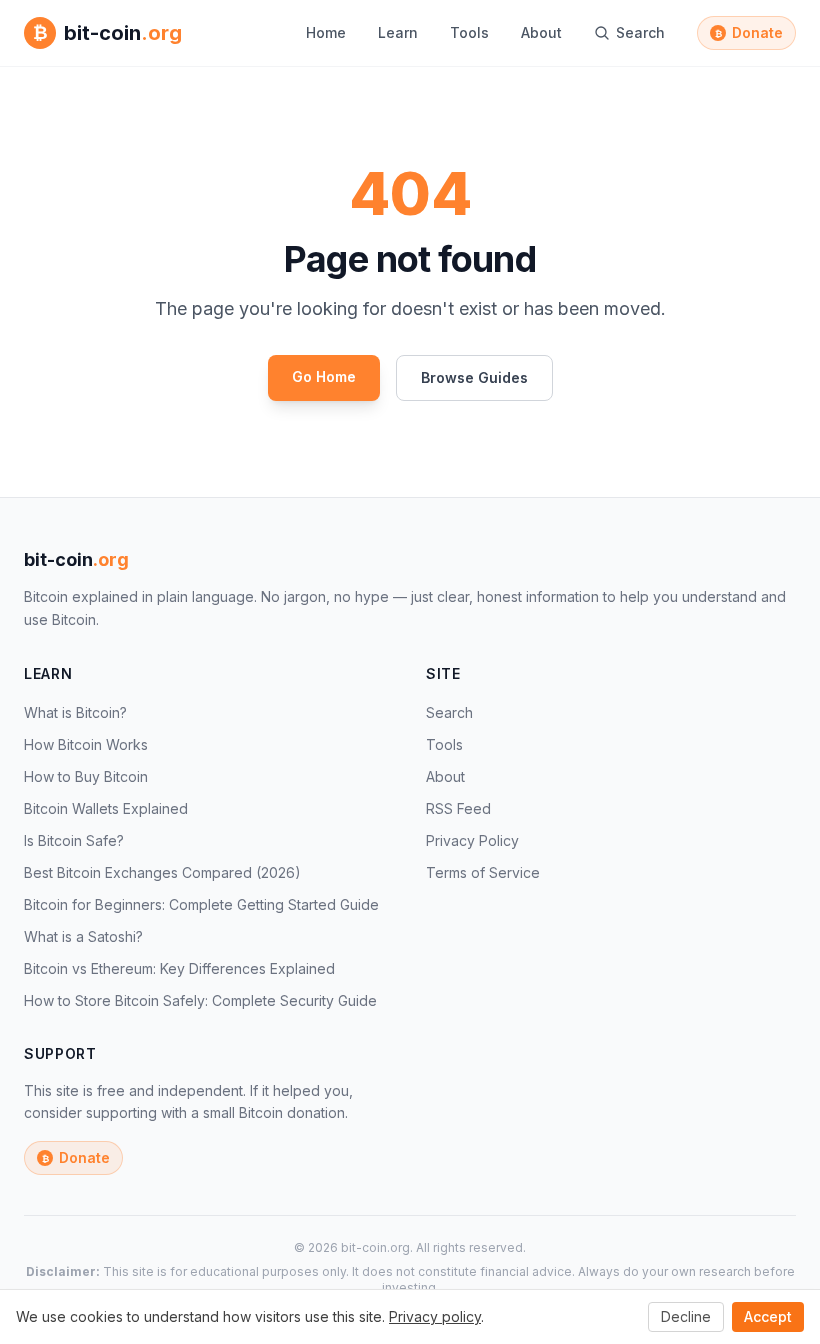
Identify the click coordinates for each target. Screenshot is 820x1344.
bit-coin (76, 559)
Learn (398, 32)
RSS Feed (458, 808)
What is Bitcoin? (75, 712)
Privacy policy (435, 1316)
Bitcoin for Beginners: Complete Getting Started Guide (201, 904)
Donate (749, 32)
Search (449, 712)
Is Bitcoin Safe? (74, 840)
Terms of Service (483, 872)
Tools (469, 32)
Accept (768, 1316)
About (541, 32)
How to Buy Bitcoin (86, 776)
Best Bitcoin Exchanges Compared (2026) (162, 872)
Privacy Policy (472, 840)
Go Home (324, 376)
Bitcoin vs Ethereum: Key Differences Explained (179, 968)
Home (326, 32)
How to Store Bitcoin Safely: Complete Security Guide (200, 1000)
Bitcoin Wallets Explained (106, 808)
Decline (686, 1316)
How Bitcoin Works (86, 744)
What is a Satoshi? (83, 936)
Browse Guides (474, 377)
